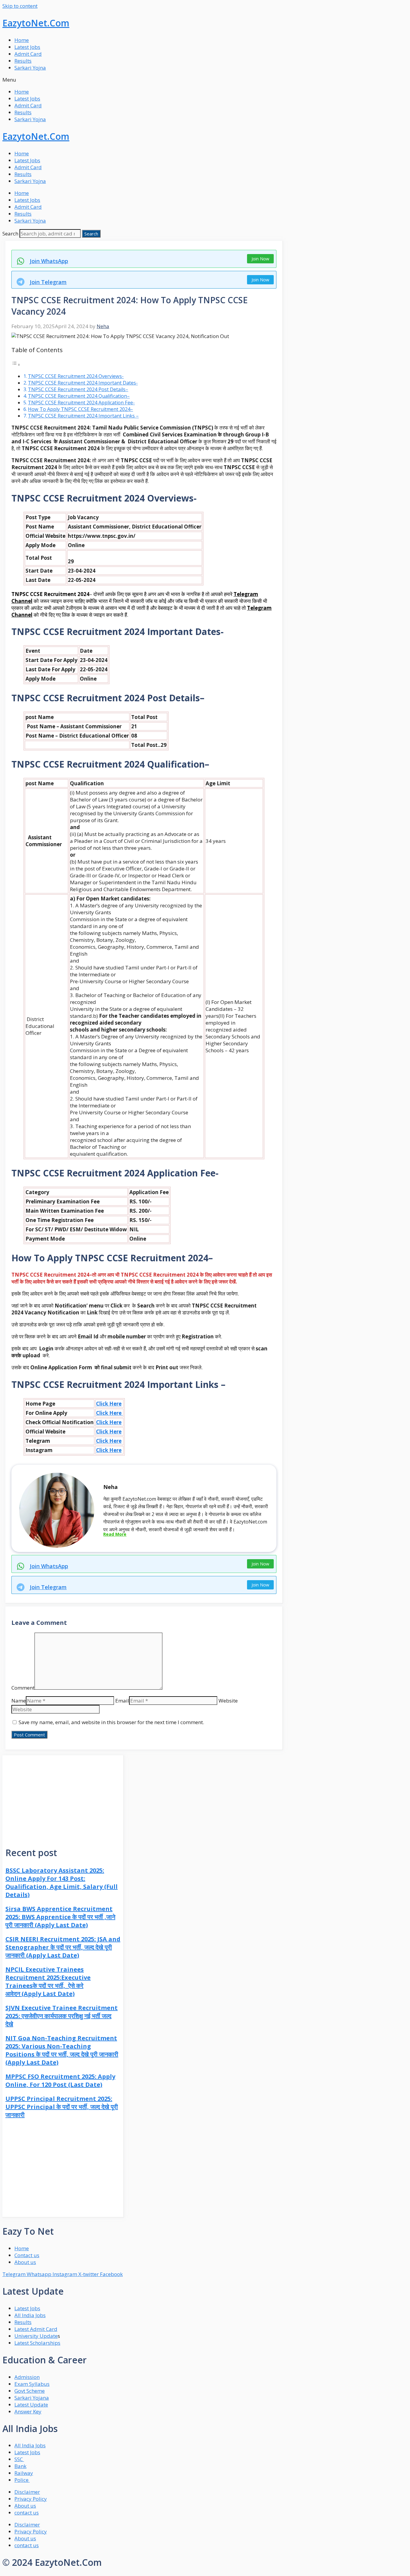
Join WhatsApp (49, 261)
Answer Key (28, 2411)
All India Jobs (30, 2315)
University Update (36, 2336)
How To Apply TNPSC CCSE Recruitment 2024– (80, 409)
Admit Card (28, 54)
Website (228, 1701)
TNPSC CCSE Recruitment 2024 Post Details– (78, 389)
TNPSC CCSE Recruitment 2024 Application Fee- (81, 403)
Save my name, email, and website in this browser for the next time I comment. (111, 1722)
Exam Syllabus (32, 2384)
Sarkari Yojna (30, 68)
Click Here (109, 1404)
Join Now (260, 259)
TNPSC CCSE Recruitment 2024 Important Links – (83, 416)
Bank (20, 2466)
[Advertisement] (63, 1797)
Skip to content (20, 6)
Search (10, 234)
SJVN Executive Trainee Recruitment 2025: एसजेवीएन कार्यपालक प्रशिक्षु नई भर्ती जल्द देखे (62, 2016)
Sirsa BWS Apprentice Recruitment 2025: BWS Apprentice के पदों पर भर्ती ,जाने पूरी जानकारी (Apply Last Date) (60, 1917)
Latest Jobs (27, 47)
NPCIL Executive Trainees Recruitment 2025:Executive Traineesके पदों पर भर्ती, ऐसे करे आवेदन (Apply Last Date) (48, 1981)
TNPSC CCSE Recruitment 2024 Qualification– (79, 396)
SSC (19, 2459)
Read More (115, 1534)
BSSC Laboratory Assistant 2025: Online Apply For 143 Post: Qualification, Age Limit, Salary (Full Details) (62, 1883)
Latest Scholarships (37, 2343)
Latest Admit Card (36, 2329)
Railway (24, 2473)
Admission (27, 2377)
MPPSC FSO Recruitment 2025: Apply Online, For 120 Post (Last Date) (60, 2080)
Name (19, 1701)
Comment (23, 1688)
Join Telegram (48, 282)
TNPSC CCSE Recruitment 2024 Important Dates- (83, 383)
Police (22, 2480)
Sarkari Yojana (32, 2398)
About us (25, 2506)
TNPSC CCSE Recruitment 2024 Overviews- (76, 376)
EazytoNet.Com (36, 23)
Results (23, 61)
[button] (205, 80)
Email (122, 1701)
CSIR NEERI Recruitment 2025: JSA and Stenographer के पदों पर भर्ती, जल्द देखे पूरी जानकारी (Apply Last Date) (63, 1947)
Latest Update (31, 2405)
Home (22, 40)
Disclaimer (27, 2492)
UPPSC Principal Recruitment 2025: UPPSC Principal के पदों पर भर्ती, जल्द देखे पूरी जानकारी (62, 2107)
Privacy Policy (31, 2499)
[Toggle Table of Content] (16, 364)
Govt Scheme (30, 2391)
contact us (27, 2513)
